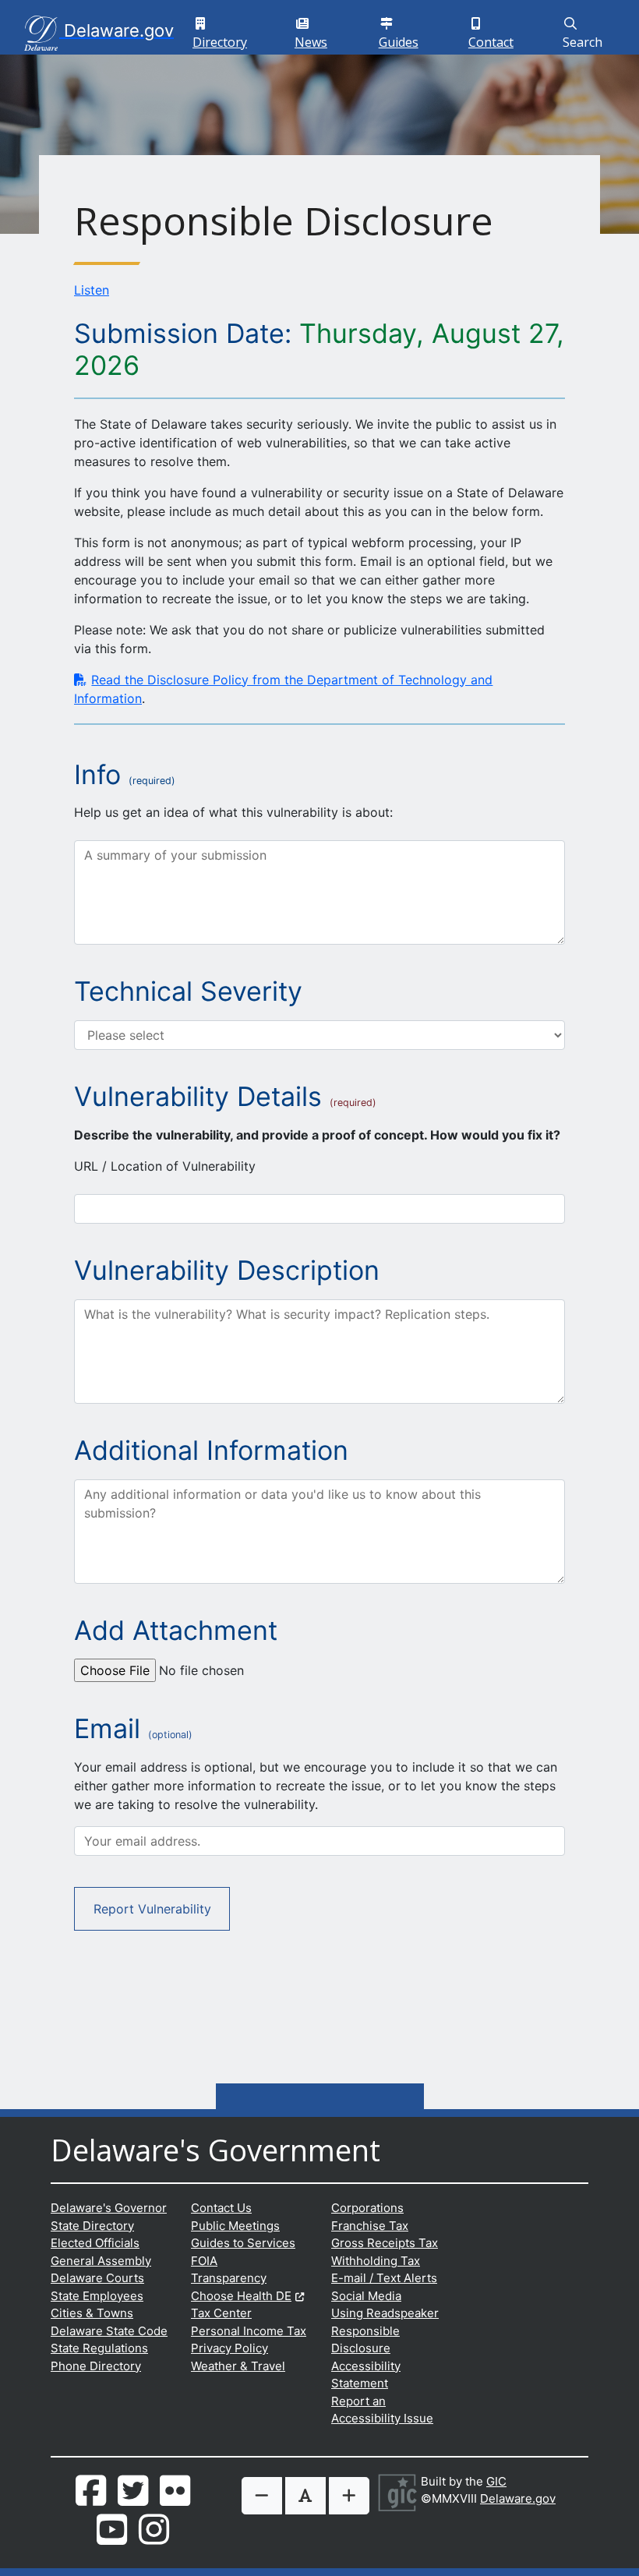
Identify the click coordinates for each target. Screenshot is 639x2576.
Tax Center (221, 2313)
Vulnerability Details (198, 1097)
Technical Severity (188, 991)
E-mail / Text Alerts (384, 2278)
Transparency (229, 2278)
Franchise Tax (370, 2226)
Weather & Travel (238, 2366)
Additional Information (211, 1451)
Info (97, 775)
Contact (497, 32)
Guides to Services (243, 2243)
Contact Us (221, 2208)
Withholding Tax (376, 2261)
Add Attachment (176, 1631)
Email (133, 1729)
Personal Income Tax (249, 2331)
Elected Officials (95, 2243)
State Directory (92, 2226)
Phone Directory (96, 2366)
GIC (496, 2481)
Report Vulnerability (152, 1909)
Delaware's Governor (109, 2208)
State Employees (97, 2296)
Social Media (366, 2296)
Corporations (367, 2208)
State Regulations (99, 2348)
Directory (225, 32)
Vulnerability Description (227, 1270)
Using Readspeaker (385, 2313)
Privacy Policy (229, 2348)
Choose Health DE (247, 2296)
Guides (405, 32)
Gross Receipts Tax (385, 2243)
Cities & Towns (92, 2313)
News (318, 32)
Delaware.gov (518, 2498)
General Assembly (101, 2261)
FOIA (204, 2261)
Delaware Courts (97, 2278)
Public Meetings (235, 2226)
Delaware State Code (109, 2331)
